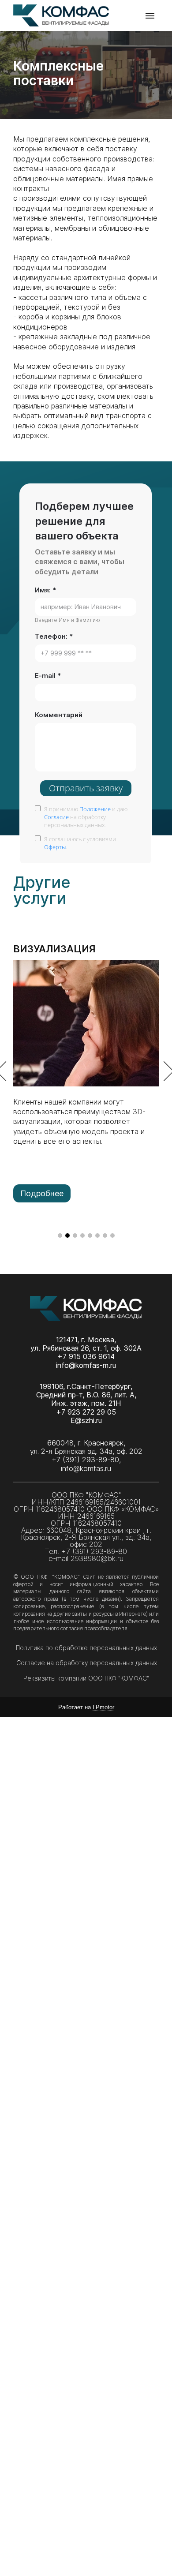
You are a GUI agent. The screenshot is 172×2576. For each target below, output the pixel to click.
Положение (95, 809)
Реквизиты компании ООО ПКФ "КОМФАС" (86, 1678)
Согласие (56, 817)
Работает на (86, 1707)
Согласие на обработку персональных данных (88, 1663)
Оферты (55, 846)
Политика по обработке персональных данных (87, 1648)
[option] (86, 1072)
